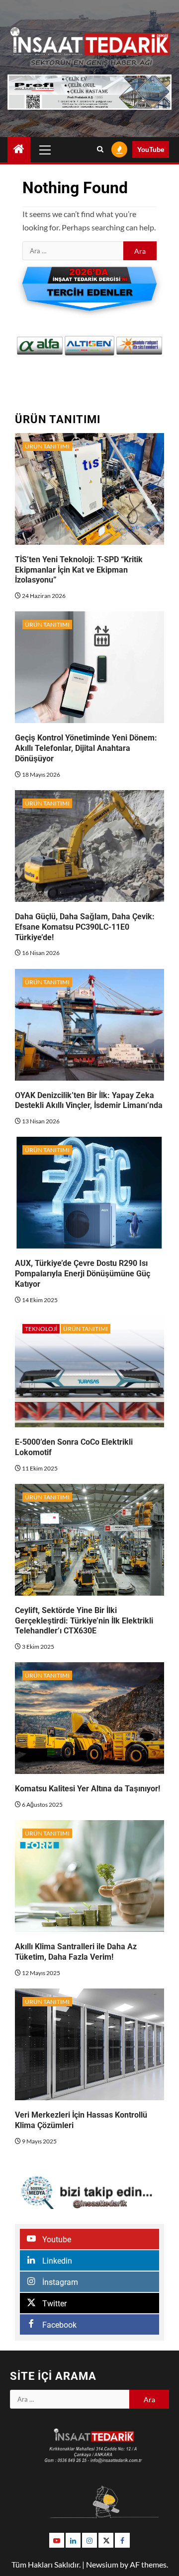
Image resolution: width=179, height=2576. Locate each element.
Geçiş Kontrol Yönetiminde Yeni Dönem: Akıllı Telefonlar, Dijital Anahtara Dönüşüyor (86, 748)
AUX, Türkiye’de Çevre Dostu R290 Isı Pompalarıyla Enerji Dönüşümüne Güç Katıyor (83, 1274)
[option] (40, 346)
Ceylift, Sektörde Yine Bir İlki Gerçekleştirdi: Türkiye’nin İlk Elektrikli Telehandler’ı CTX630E (84, 1621)
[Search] (100, 149)
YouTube (151, 149)
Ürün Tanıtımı (47, 446)
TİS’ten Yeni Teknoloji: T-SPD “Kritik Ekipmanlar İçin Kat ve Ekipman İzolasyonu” (79, 570)
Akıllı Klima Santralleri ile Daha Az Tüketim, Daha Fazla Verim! (76, 1952)
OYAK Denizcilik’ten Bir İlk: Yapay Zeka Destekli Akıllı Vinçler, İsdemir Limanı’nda (89, 1101)
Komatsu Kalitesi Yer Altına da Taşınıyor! (88, 1789)
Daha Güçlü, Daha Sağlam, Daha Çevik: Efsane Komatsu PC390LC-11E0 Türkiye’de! (85, 927)
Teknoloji (41, 1329)
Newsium (102, 2564)
